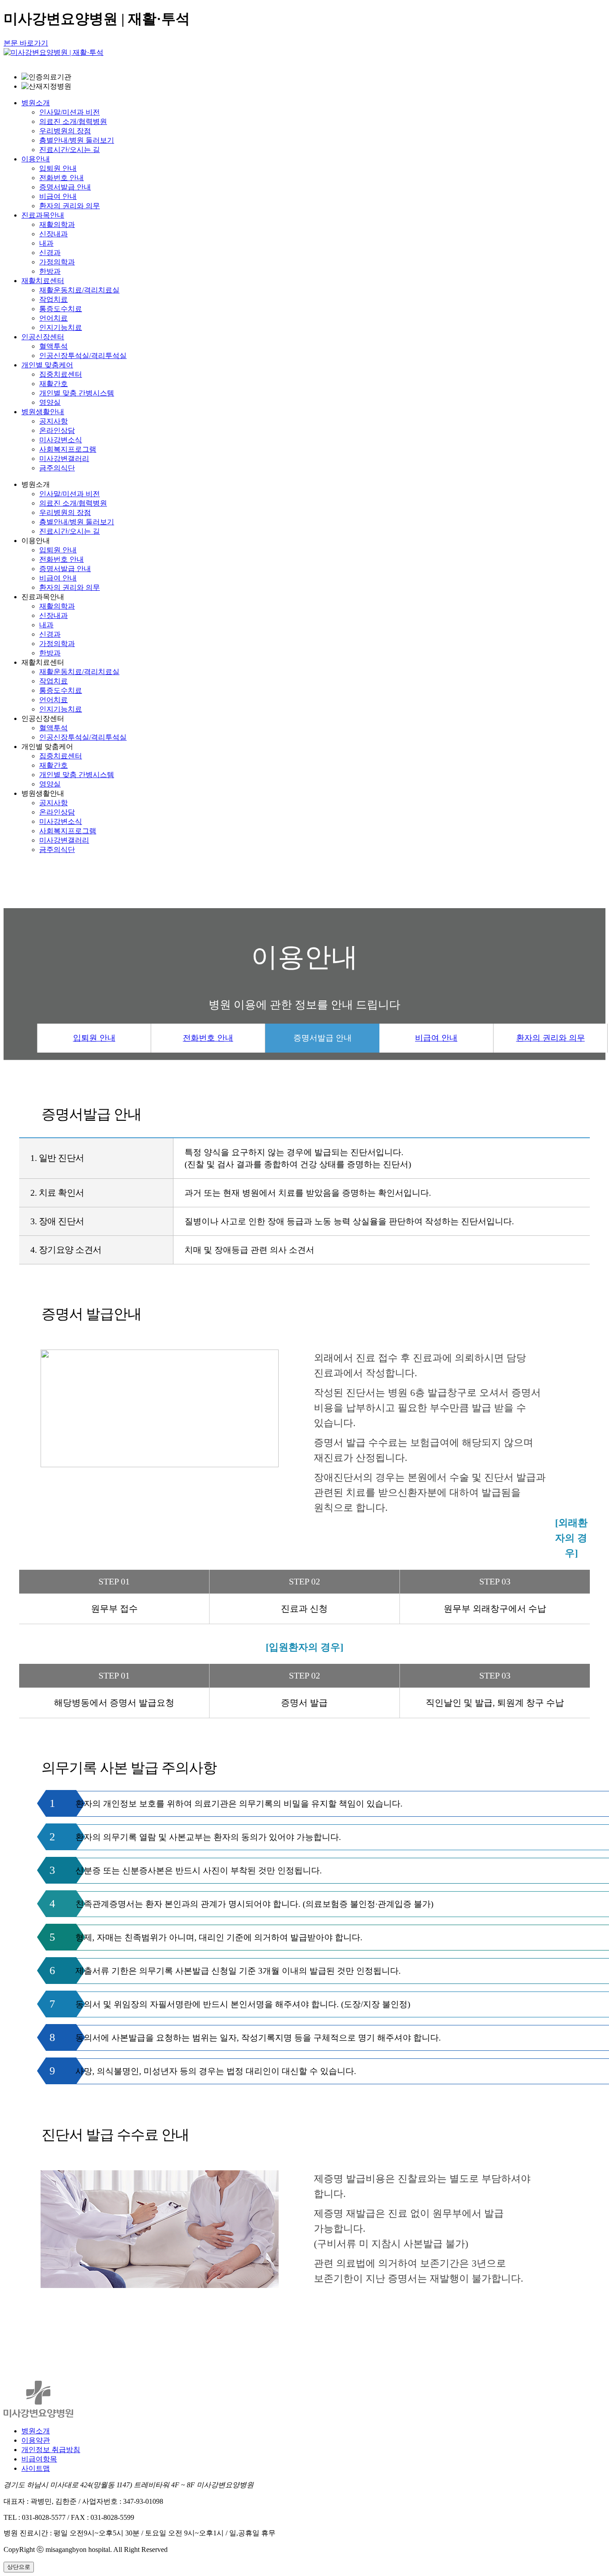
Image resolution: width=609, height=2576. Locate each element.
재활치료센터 (43, 281)
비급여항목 (39, 2459)
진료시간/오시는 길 (70, 150)
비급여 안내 (58, 196)
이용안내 (36, 159)
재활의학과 (57, 224)
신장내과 (53, 234)
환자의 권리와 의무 (70, 206)
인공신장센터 (43, 337)
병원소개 (36, 103)
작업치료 (53, 299)
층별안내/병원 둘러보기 (77, 140)
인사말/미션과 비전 (70, 112)
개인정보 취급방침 (51, 2450)
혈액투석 (53, 346)
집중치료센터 (61, 374)
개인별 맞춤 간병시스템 (77, 393)
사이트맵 (36, 2468)
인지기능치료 (61, 327)
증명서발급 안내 (65, 187)
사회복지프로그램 (68, 449)
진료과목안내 (43, 215)
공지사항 (53, 421)
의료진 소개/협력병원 (73, 121)
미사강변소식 (61, 440)
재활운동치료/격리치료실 (79, 290)
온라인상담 (57, 430)
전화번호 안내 (62, 178)
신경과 (50, 253)
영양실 (50, 402)
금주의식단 (57, 468)
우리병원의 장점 (65, 131)
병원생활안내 (43, 412)
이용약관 (36, 2440)
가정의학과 (57, 262)
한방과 (50, 271)
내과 (46, 243)
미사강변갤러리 (64, 459)
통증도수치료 (61, 309)
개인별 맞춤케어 (47, 365)
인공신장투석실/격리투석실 (83, 356)
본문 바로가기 (26, 43)
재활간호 (53, 384)
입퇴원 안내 (58, 168)
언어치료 (53, 318)
